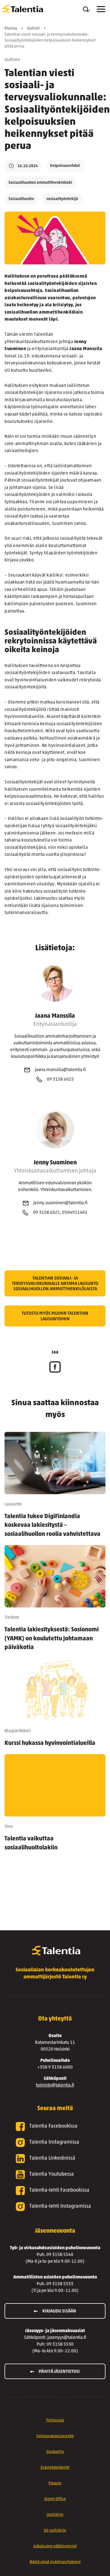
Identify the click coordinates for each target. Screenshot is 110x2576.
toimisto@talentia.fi (55, 2085)
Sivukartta (55, 2452)
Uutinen (12, 60)
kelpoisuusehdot (65, 166)
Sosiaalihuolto (21, 199)
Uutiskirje (55, 2515)
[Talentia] (23, 9)
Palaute (55, 2483)
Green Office (55, 2499)
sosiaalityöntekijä (62, 199)
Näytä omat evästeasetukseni (55, 2562)
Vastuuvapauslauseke (55, 2436)
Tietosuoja (55, 2420)
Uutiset (33, 29)
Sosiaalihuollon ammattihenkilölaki (40, 183)
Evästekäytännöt (55, 2468)
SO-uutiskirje (55, 2531)
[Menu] (101, 9)
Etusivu (11, 29)
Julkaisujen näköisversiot (55, 2546)
